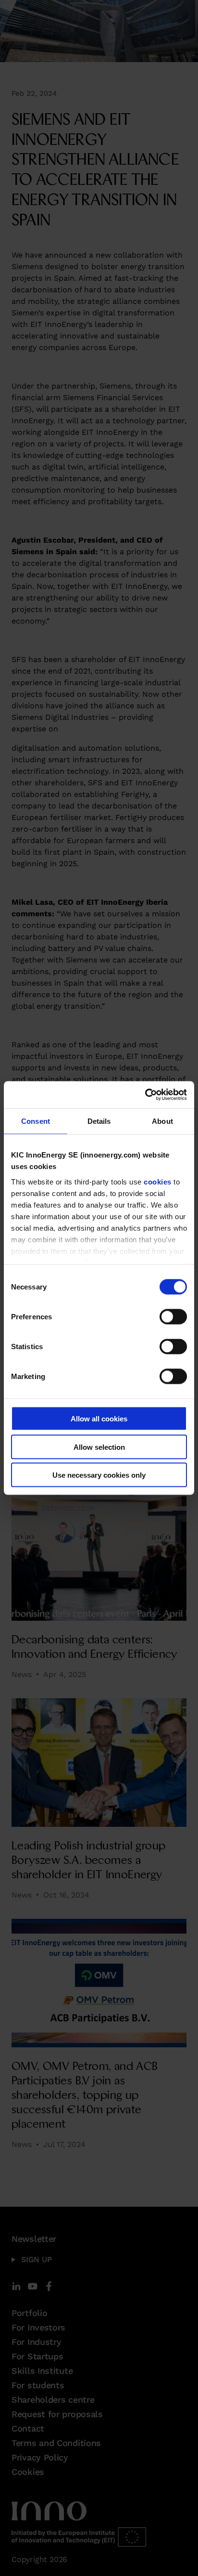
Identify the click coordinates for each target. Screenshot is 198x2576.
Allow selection (99, 1447)
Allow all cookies (99, 1419)
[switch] (173, 1317)
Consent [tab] (36, 1121)
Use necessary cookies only (99, 1475)
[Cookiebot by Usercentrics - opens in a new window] (145, 1095)
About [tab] (162, 1121)
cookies (158, 1181)
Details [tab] (99, 1121)
